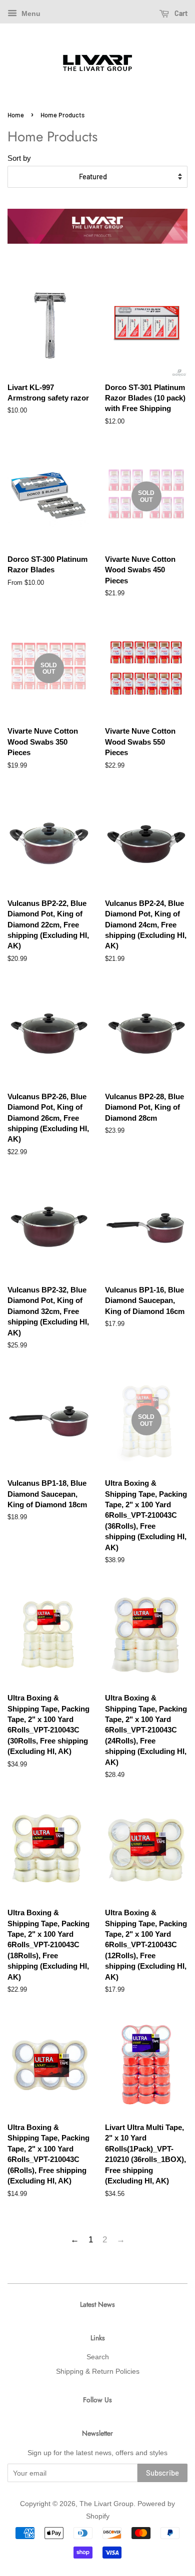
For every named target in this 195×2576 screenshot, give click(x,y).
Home (16, 115)
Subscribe (162, 2473)
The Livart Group (106, 2504)
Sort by (19, 158)
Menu (30, 13)
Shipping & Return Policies (98, 2371)
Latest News (97, 2304)
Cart (180, 13)
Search (98, 2357)
